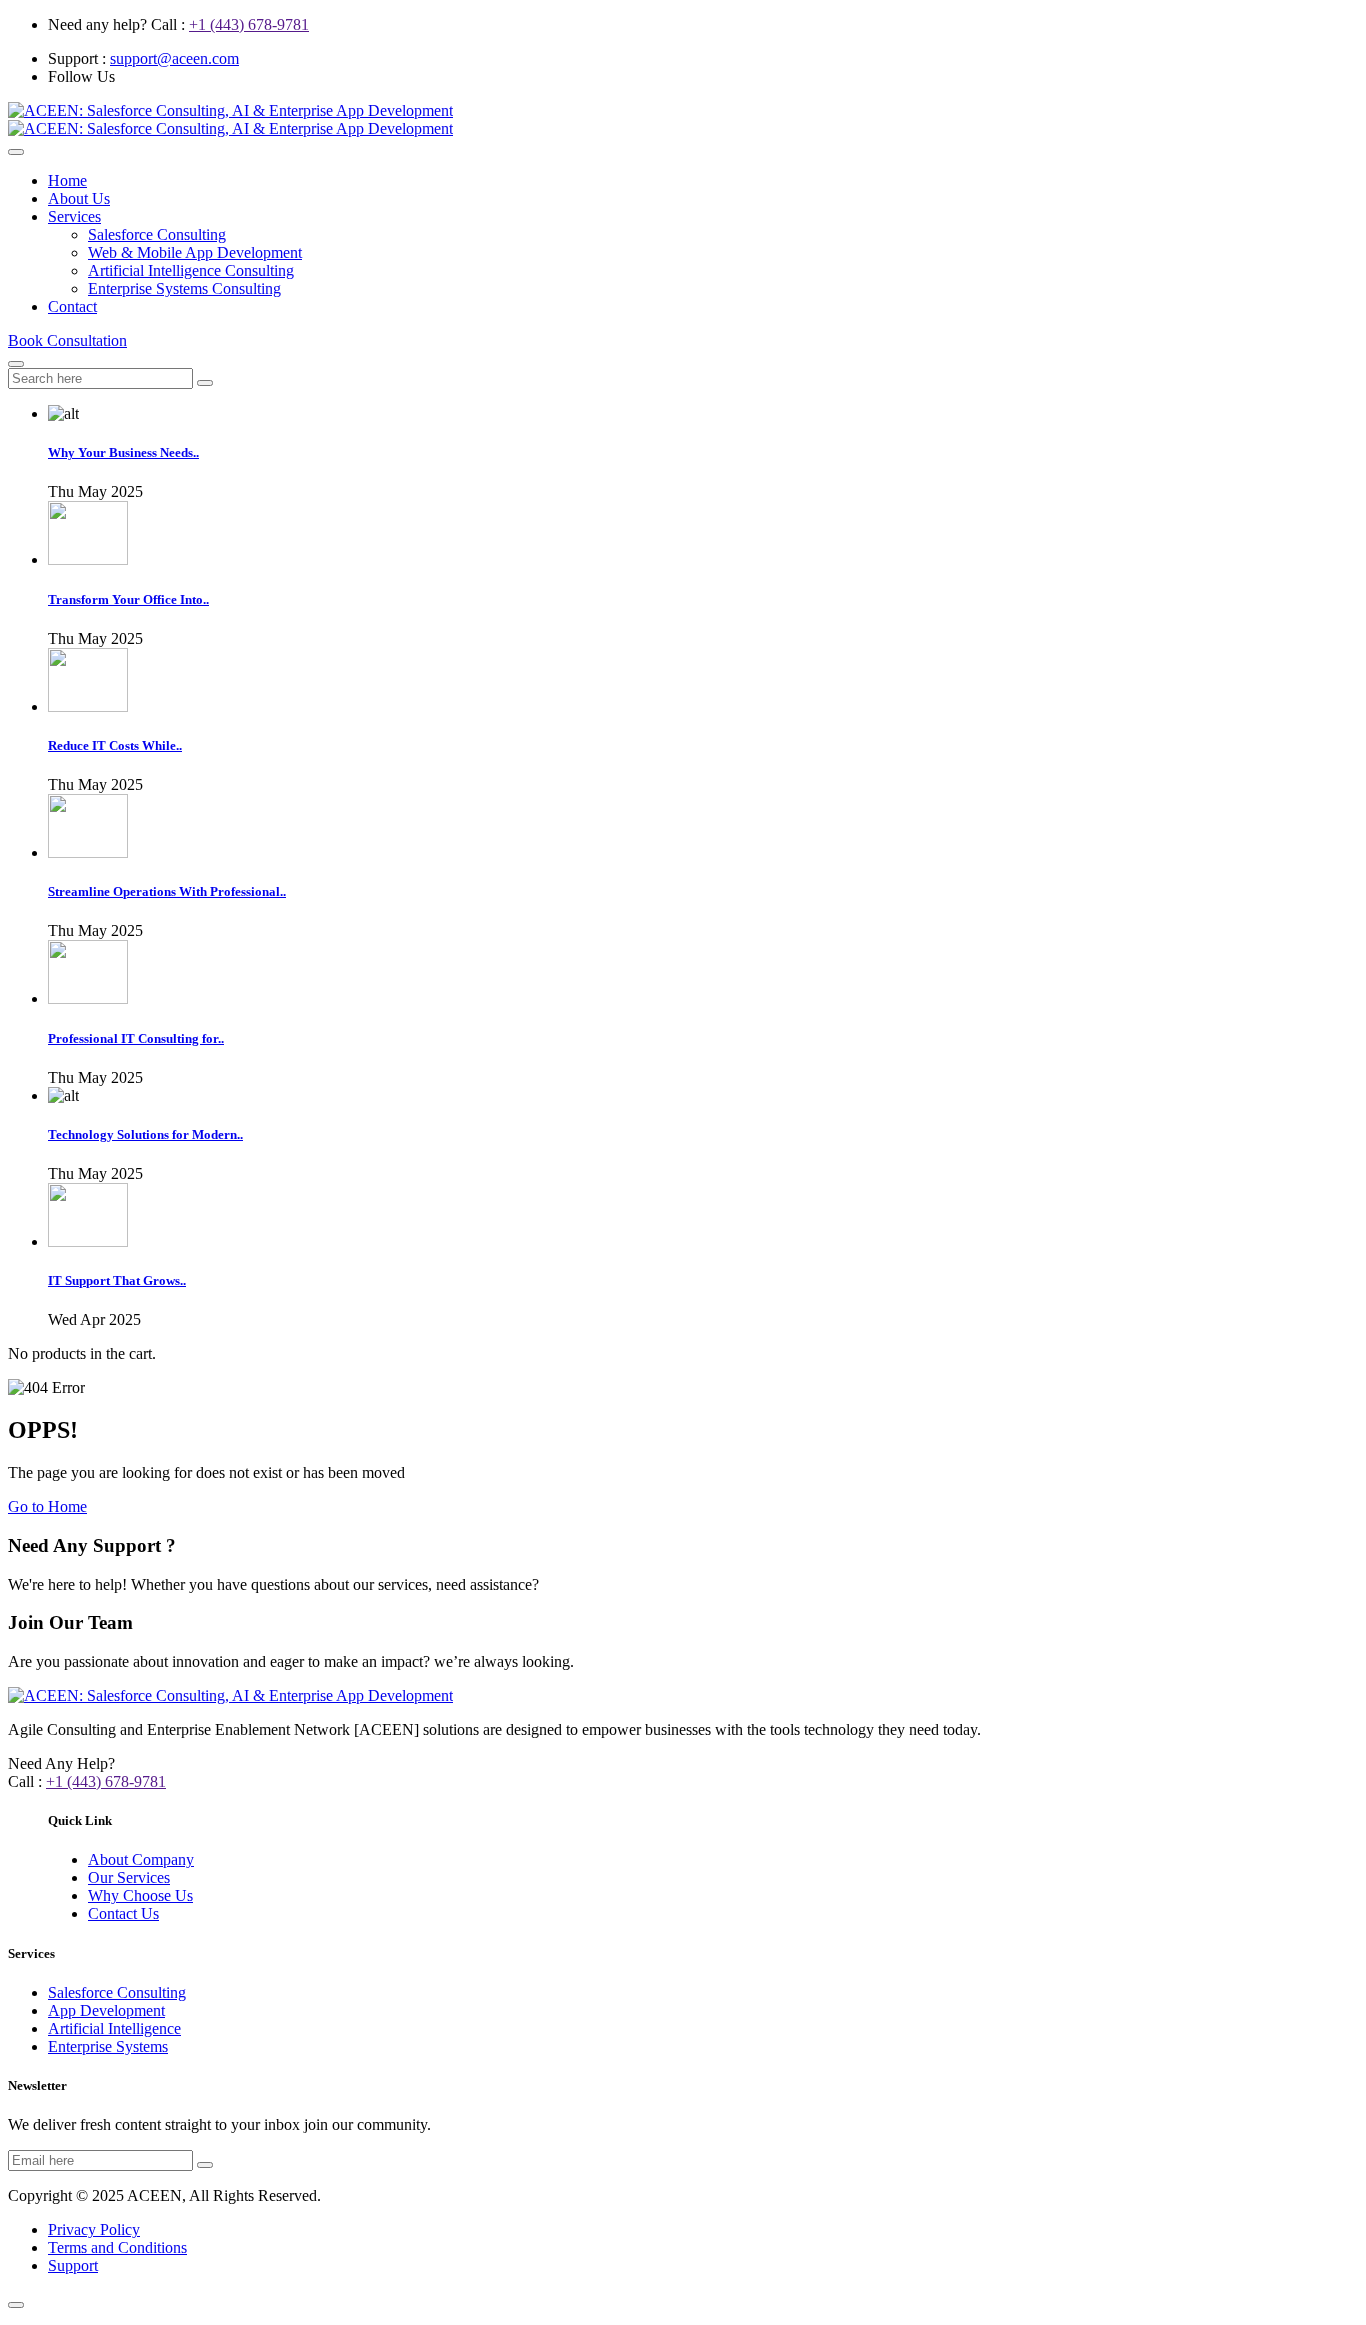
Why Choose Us (140, 1895)
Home (67, 180)
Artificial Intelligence (114, 2028)
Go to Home (47, 1506)
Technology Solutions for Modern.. (145, 1134)
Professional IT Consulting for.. (136, 1038)
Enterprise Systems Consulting (184, 288)
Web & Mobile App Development (195, 252)
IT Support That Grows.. (117, 1280)
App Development (106, 2010)
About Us (79, 198)
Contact (72, 306)
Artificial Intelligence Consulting (191, 270)
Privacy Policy (94, 2229)
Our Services (129, 1877)
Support (73, 2265)
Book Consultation (67, 340)
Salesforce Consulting (157, 234)
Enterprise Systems (108, 2046)
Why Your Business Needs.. (123, 452)
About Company (141, 1859)
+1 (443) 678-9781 (249, 24)
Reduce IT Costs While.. (115, 745)
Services (74, 216)
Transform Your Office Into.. (128, 599)
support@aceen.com (174, 58)
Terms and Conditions (117, 2247)
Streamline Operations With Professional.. (167, 891)
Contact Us (123, 1913)
